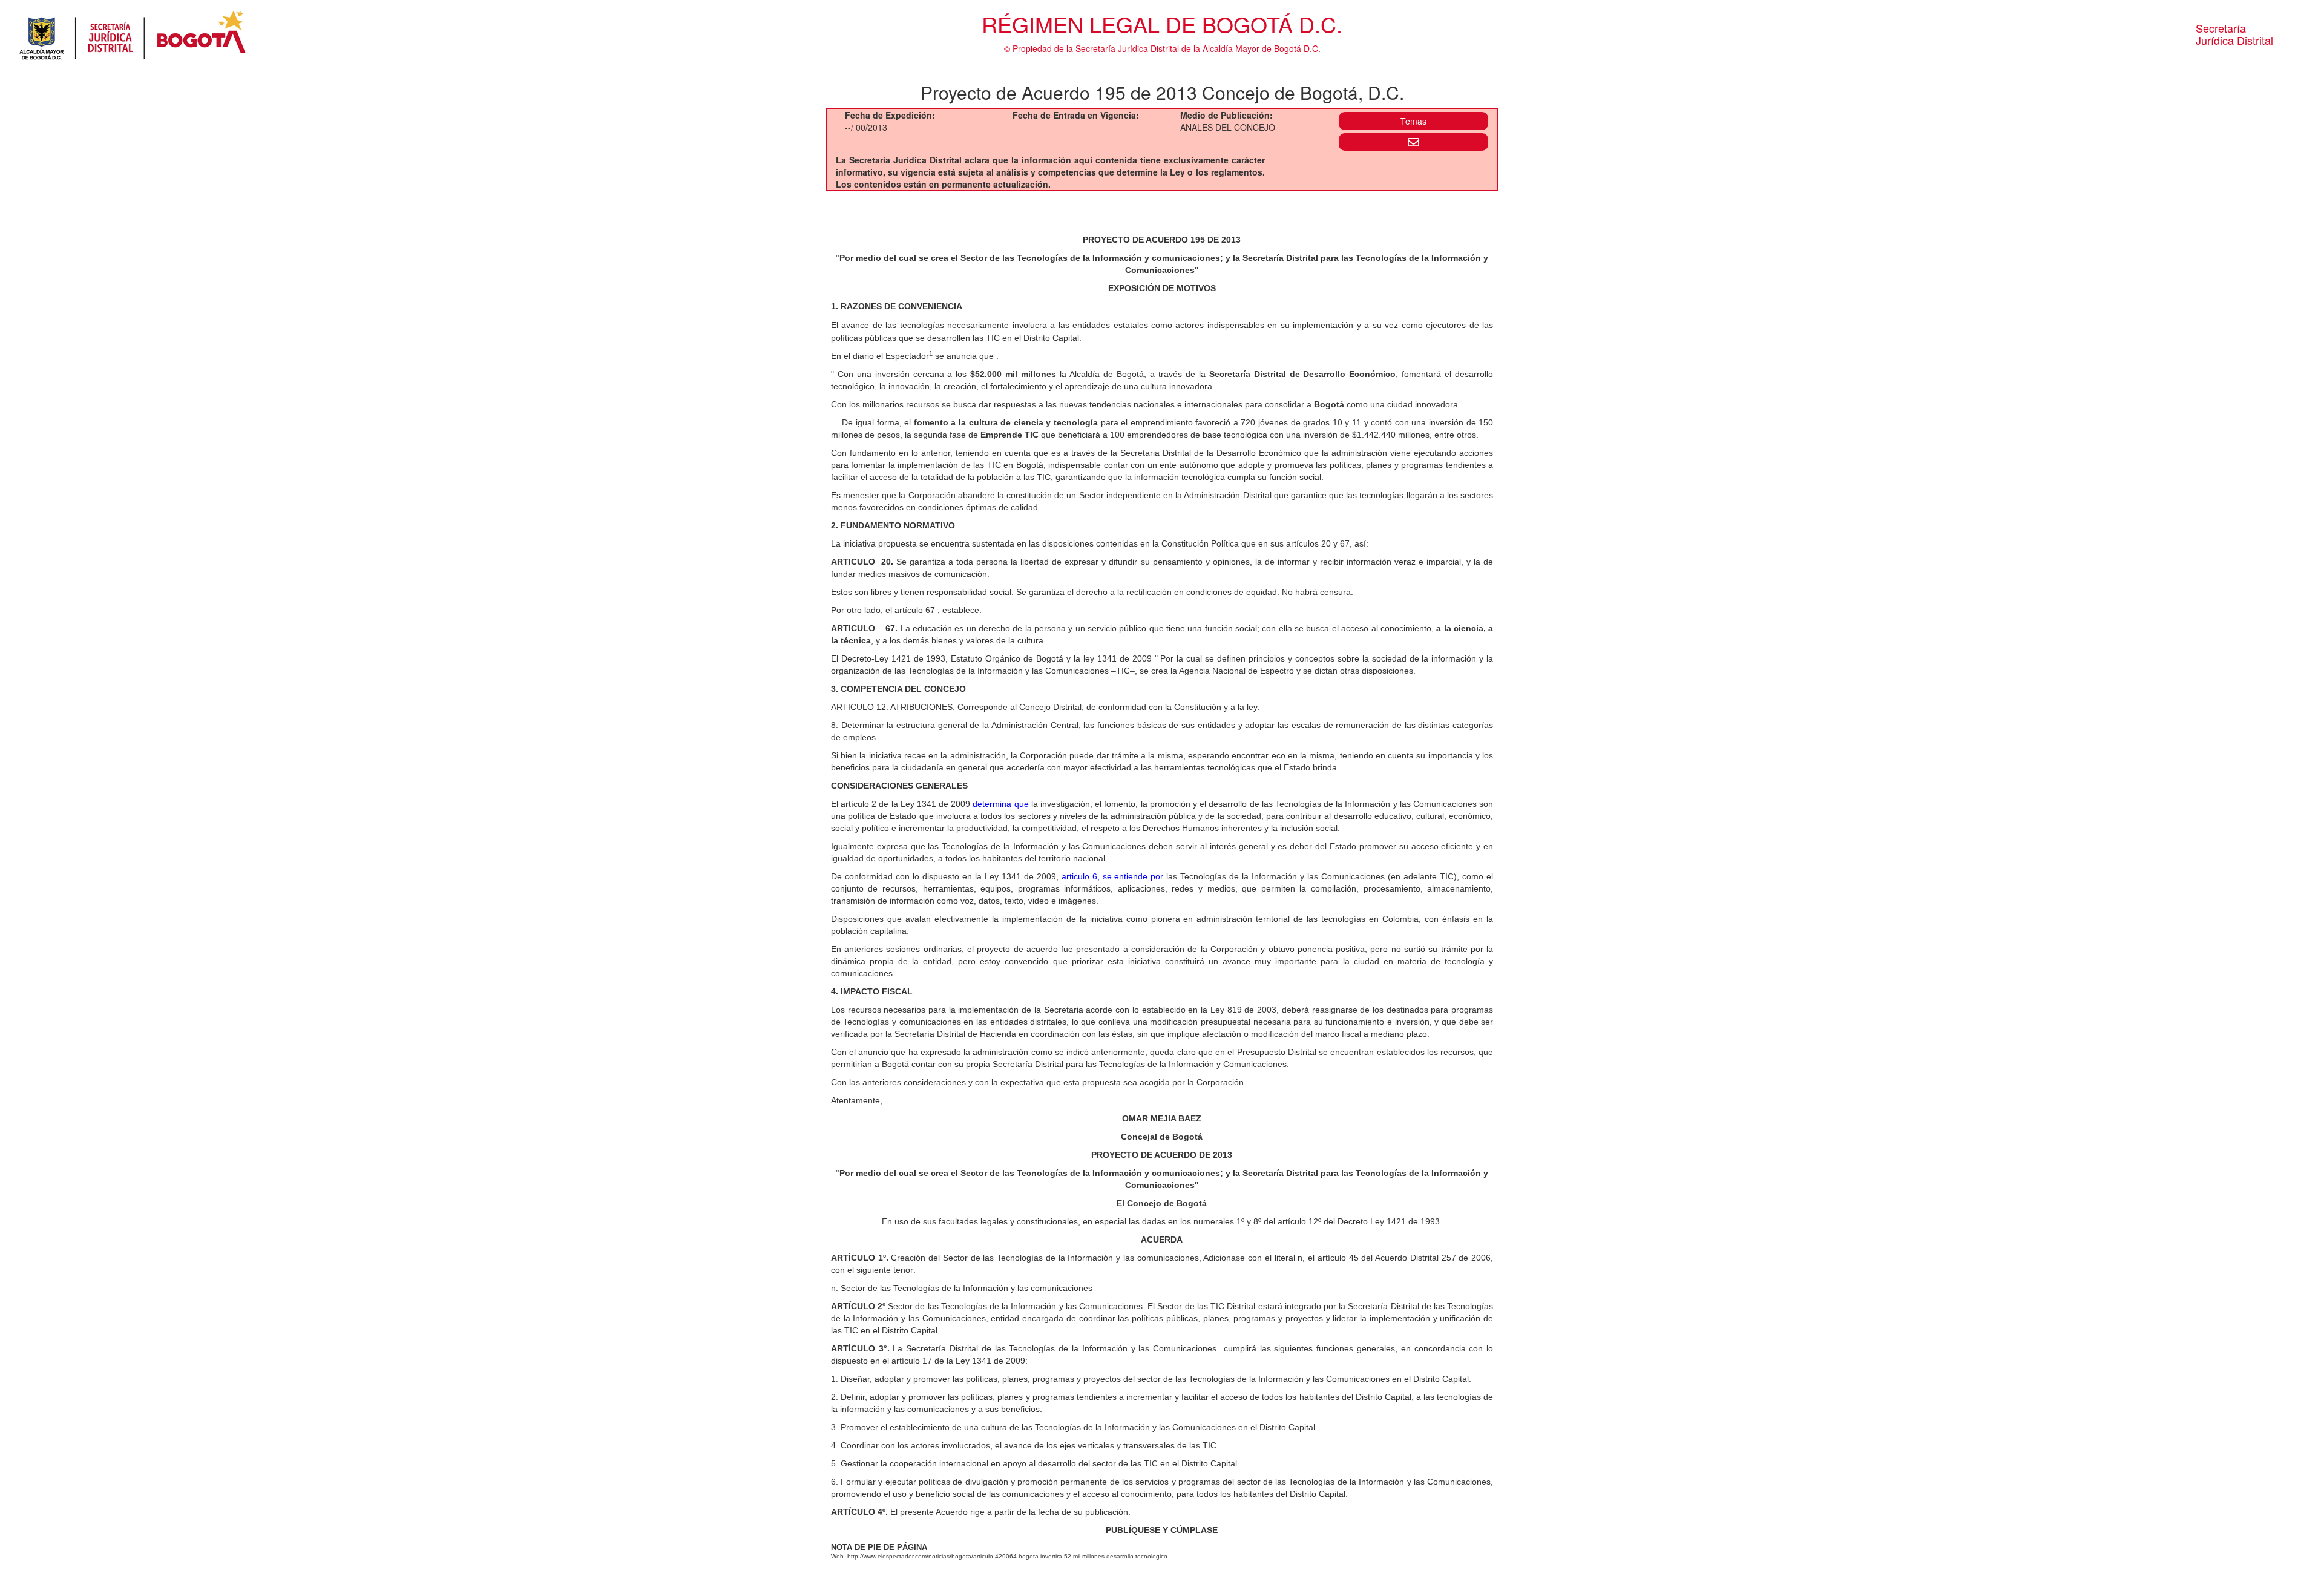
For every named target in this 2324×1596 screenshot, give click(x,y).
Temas (1413, 121)
